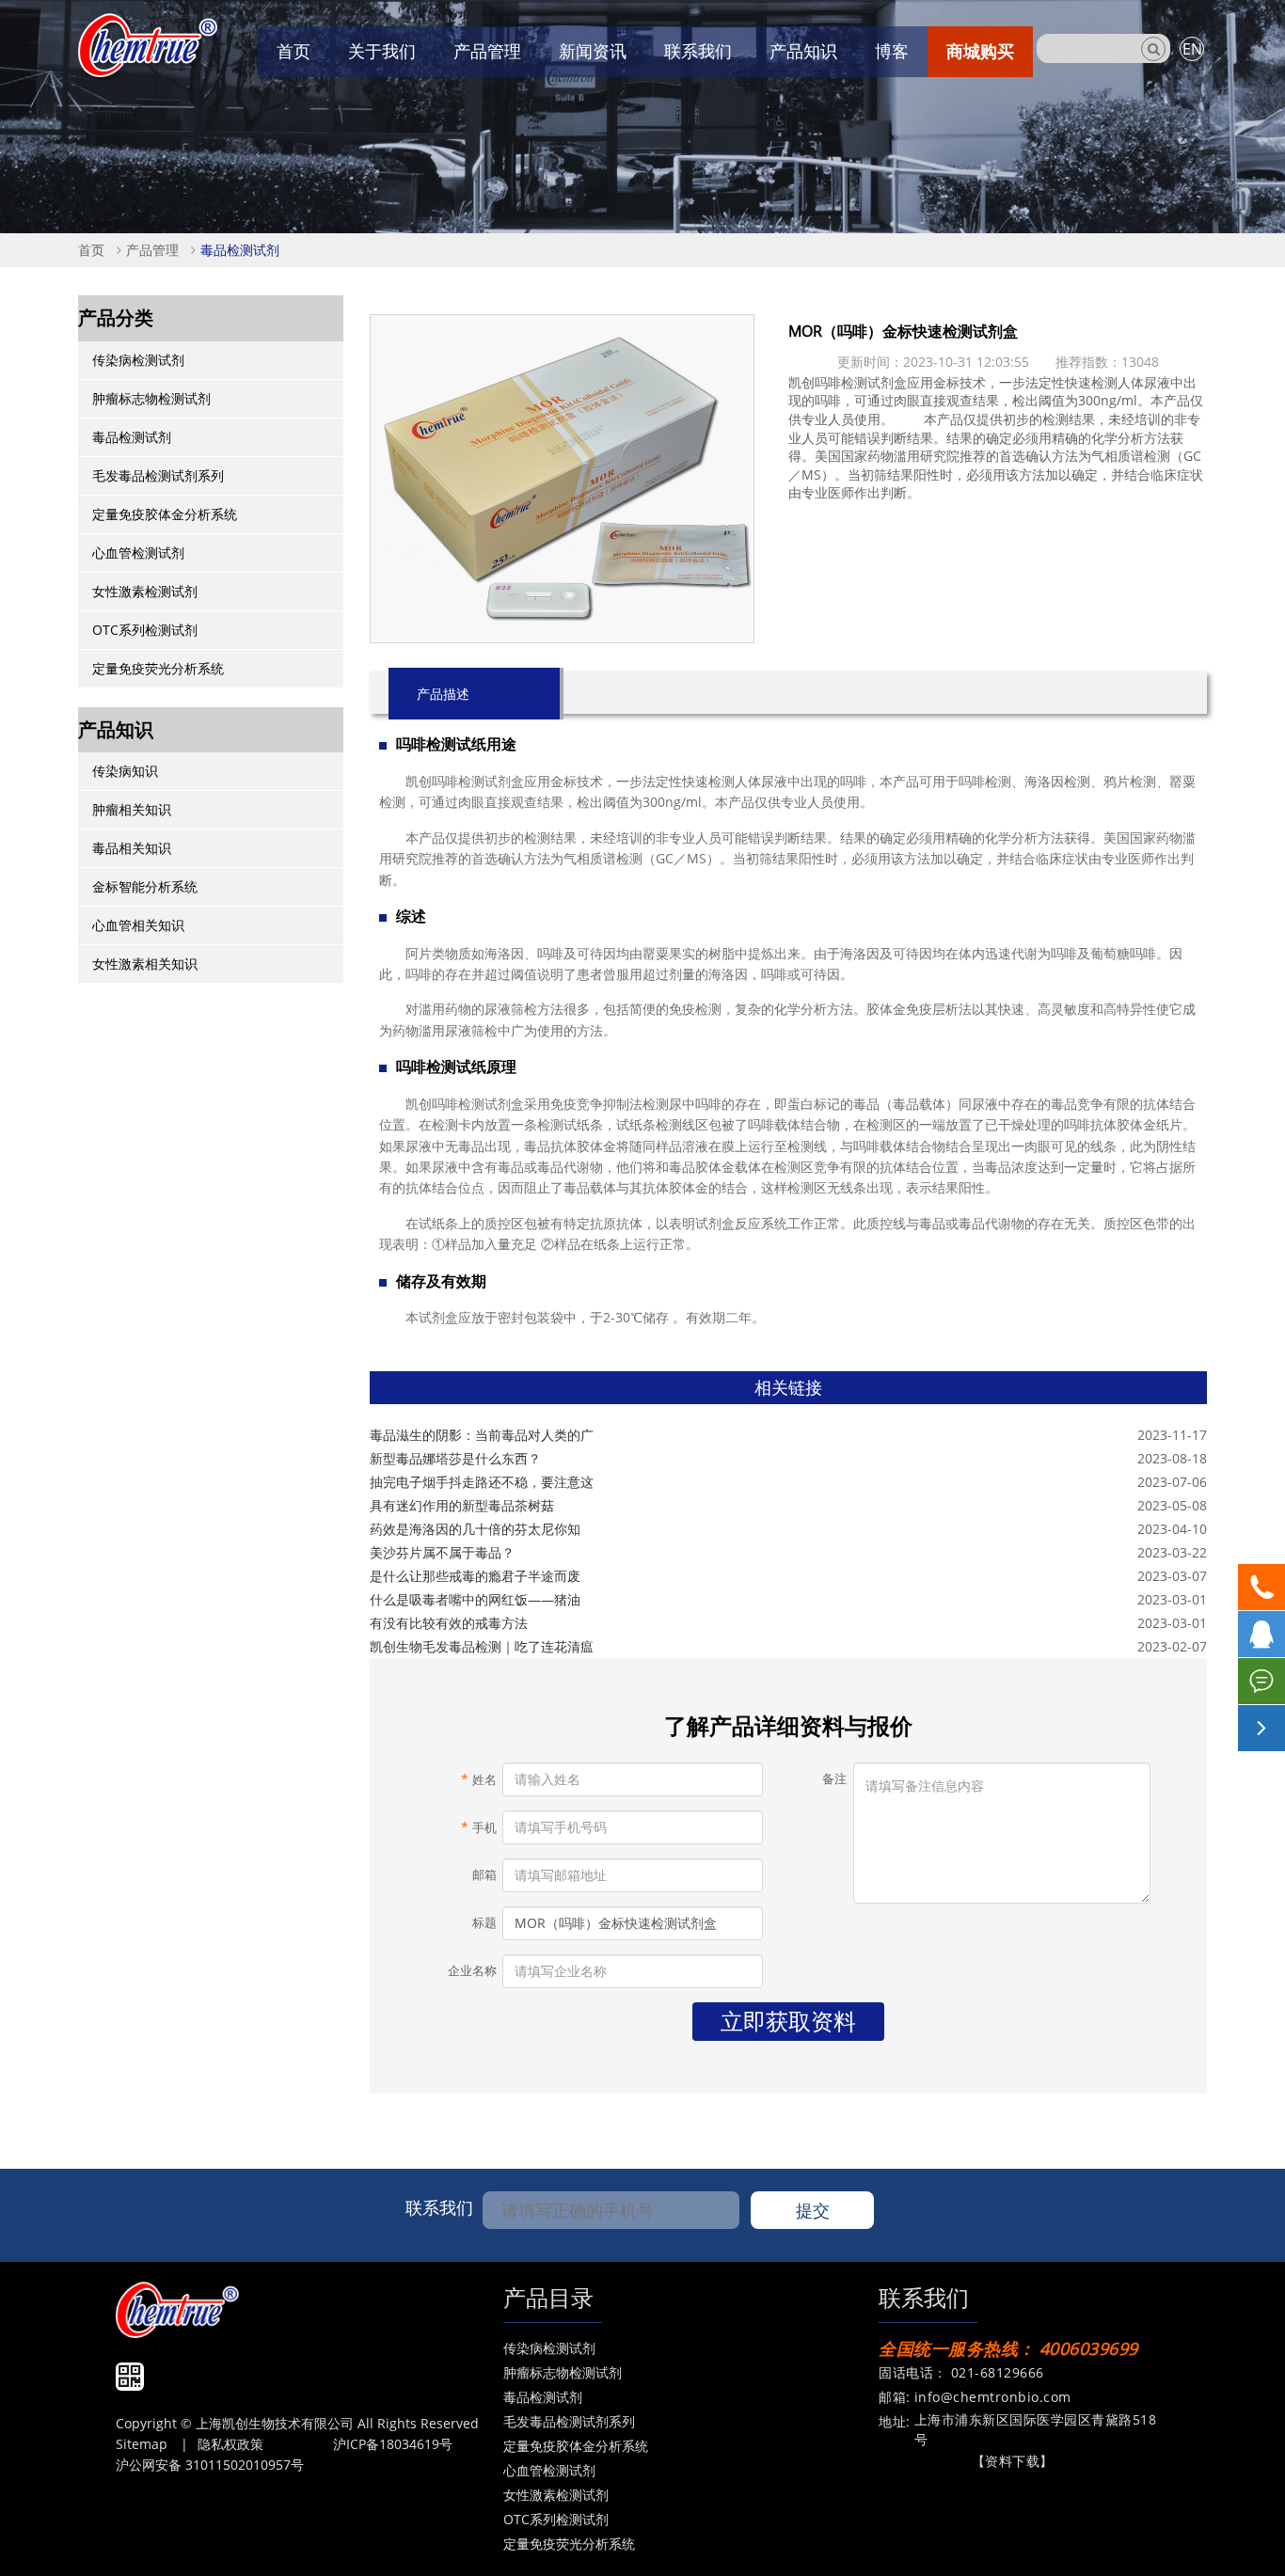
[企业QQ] (1261, 1634)
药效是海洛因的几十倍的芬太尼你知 (475, 1529)
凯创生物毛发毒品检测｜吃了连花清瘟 (482, 1646)
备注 (834, 1779)
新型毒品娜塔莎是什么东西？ (455, 1458)
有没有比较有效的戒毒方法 (449, 1623)
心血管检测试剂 (138, 553)
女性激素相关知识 (145, 964)
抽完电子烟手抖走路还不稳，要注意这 (482, 1482)
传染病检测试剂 (138, 360)
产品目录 (548, 2297)
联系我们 (698, 51)
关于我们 (382, 51)
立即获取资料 (788, 2021)
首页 (293, 51)
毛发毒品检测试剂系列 (158, 475)
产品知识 (803, 51)
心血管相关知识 (138, 925)
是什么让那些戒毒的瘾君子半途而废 (475, 1576)
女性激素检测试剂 (145, 591)
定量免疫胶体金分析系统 (165, 514)
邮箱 (484, 1875)
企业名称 (472, 1971)
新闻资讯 (593, 51)
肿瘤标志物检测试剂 (151, 398)
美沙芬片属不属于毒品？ (442, 1552)
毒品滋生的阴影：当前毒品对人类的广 (482, 1435)
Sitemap (142, 2444)
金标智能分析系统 (145, 886)
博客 (892, 51)
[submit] (1153, 49)
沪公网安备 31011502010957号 (210, 2465)
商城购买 (980, 51)
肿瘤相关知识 (132, 809)
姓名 (479, 1779)
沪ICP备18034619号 (393, 2444)
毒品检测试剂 (240, 250)
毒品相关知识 (132, 848)
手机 (479, 1827)
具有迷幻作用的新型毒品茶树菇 (462, 1505)
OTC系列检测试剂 (145, 630)
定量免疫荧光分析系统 (158, 668)
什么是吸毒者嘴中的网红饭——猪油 (475, 1599)
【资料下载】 (1013, 2461)
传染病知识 (125, 771)
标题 (484, 1923)
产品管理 (487, 51)
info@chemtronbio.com (993, 2397)
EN (1192, 49)
